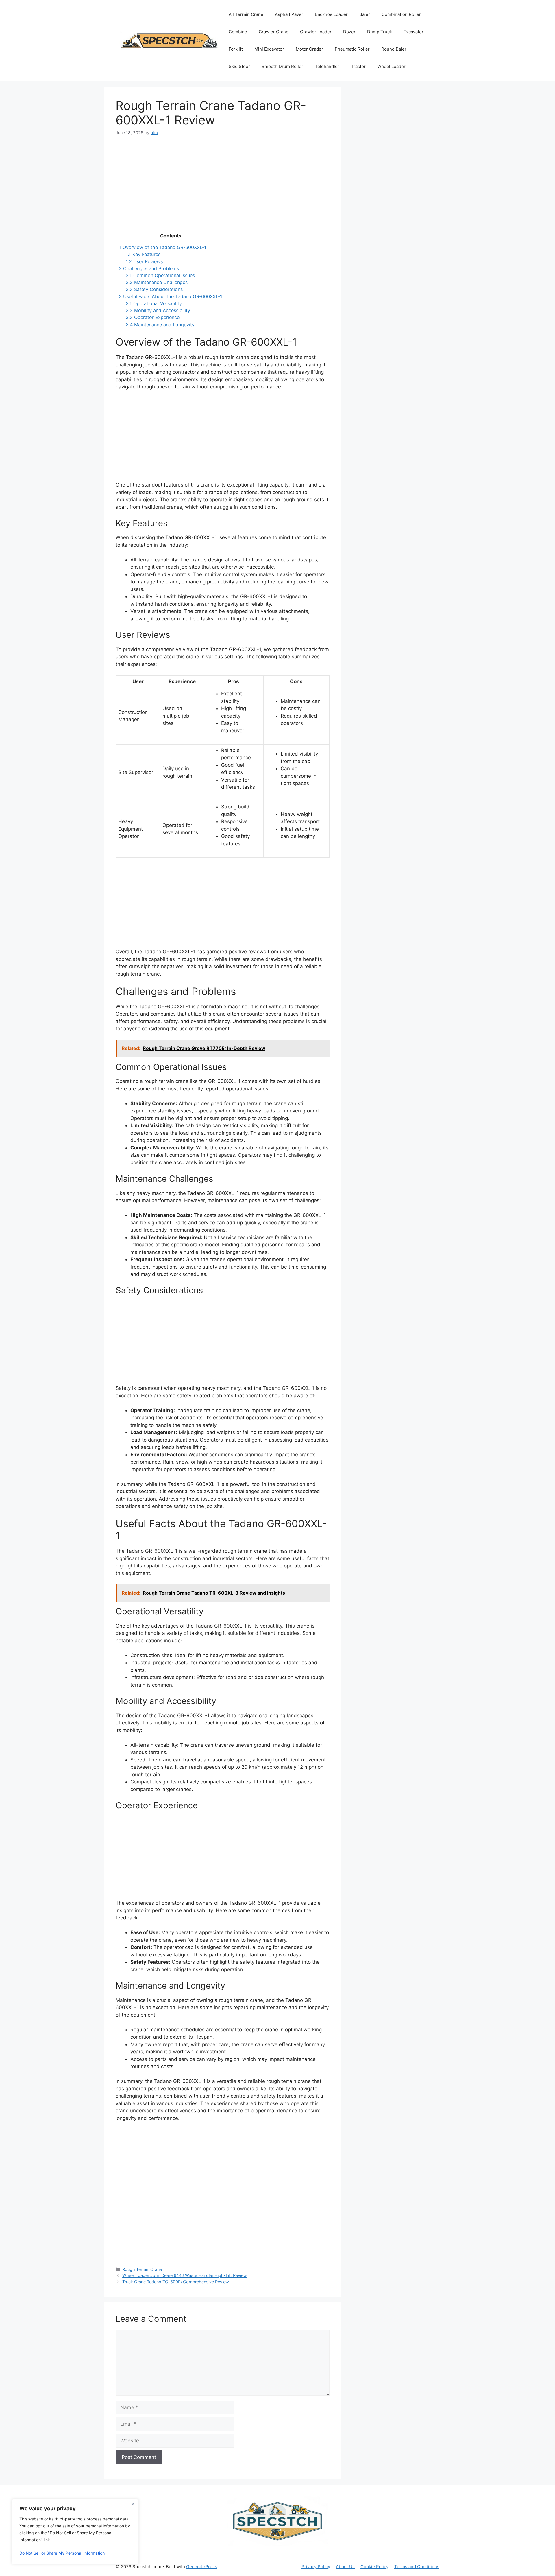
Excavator (414, 32)
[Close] (133, 2504)
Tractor (358, 66)
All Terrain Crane (246, 14)
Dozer (349, 32)
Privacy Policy (316, 2567)
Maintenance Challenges (157, 282)
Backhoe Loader (331, 14)
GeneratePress (202, 2567)
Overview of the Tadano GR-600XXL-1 (163, 247)
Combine (238, 32)
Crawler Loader (316, 32)
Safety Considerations (154, 289)
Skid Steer (239, 66)
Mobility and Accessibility (158, 310)
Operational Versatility (154, 303)
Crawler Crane (274, 32)
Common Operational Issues (160, 275)
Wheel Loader (391, 66)
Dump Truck (380, 32)
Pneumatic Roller (352, 49)
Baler (365, 14)
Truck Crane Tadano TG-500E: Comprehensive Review (176, 2282)
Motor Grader (309, 49)
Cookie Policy (374, 2567)
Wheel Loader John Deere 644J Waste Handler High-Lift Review (185, 2275)
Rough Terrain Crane (142, 2269)
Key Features (143, 254)
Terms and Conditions (417, 2567)
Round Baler (394, 49)
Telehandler (327, 66)
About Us (345, 2567)
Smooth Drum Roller (282, 66)
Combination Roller (401, 14)
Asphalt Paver (289, 14)
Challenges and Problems (149, 268)
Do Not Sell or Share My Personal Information (62, 2553)
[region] (75, 2532)
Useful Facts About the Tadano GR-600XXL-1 (171, 296)
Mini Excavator (269, 49)
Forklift (236, 49)
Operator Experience (153, 317)
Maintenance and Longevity (160, 325)
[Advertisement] (223, 186)
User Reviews (144, 261)
